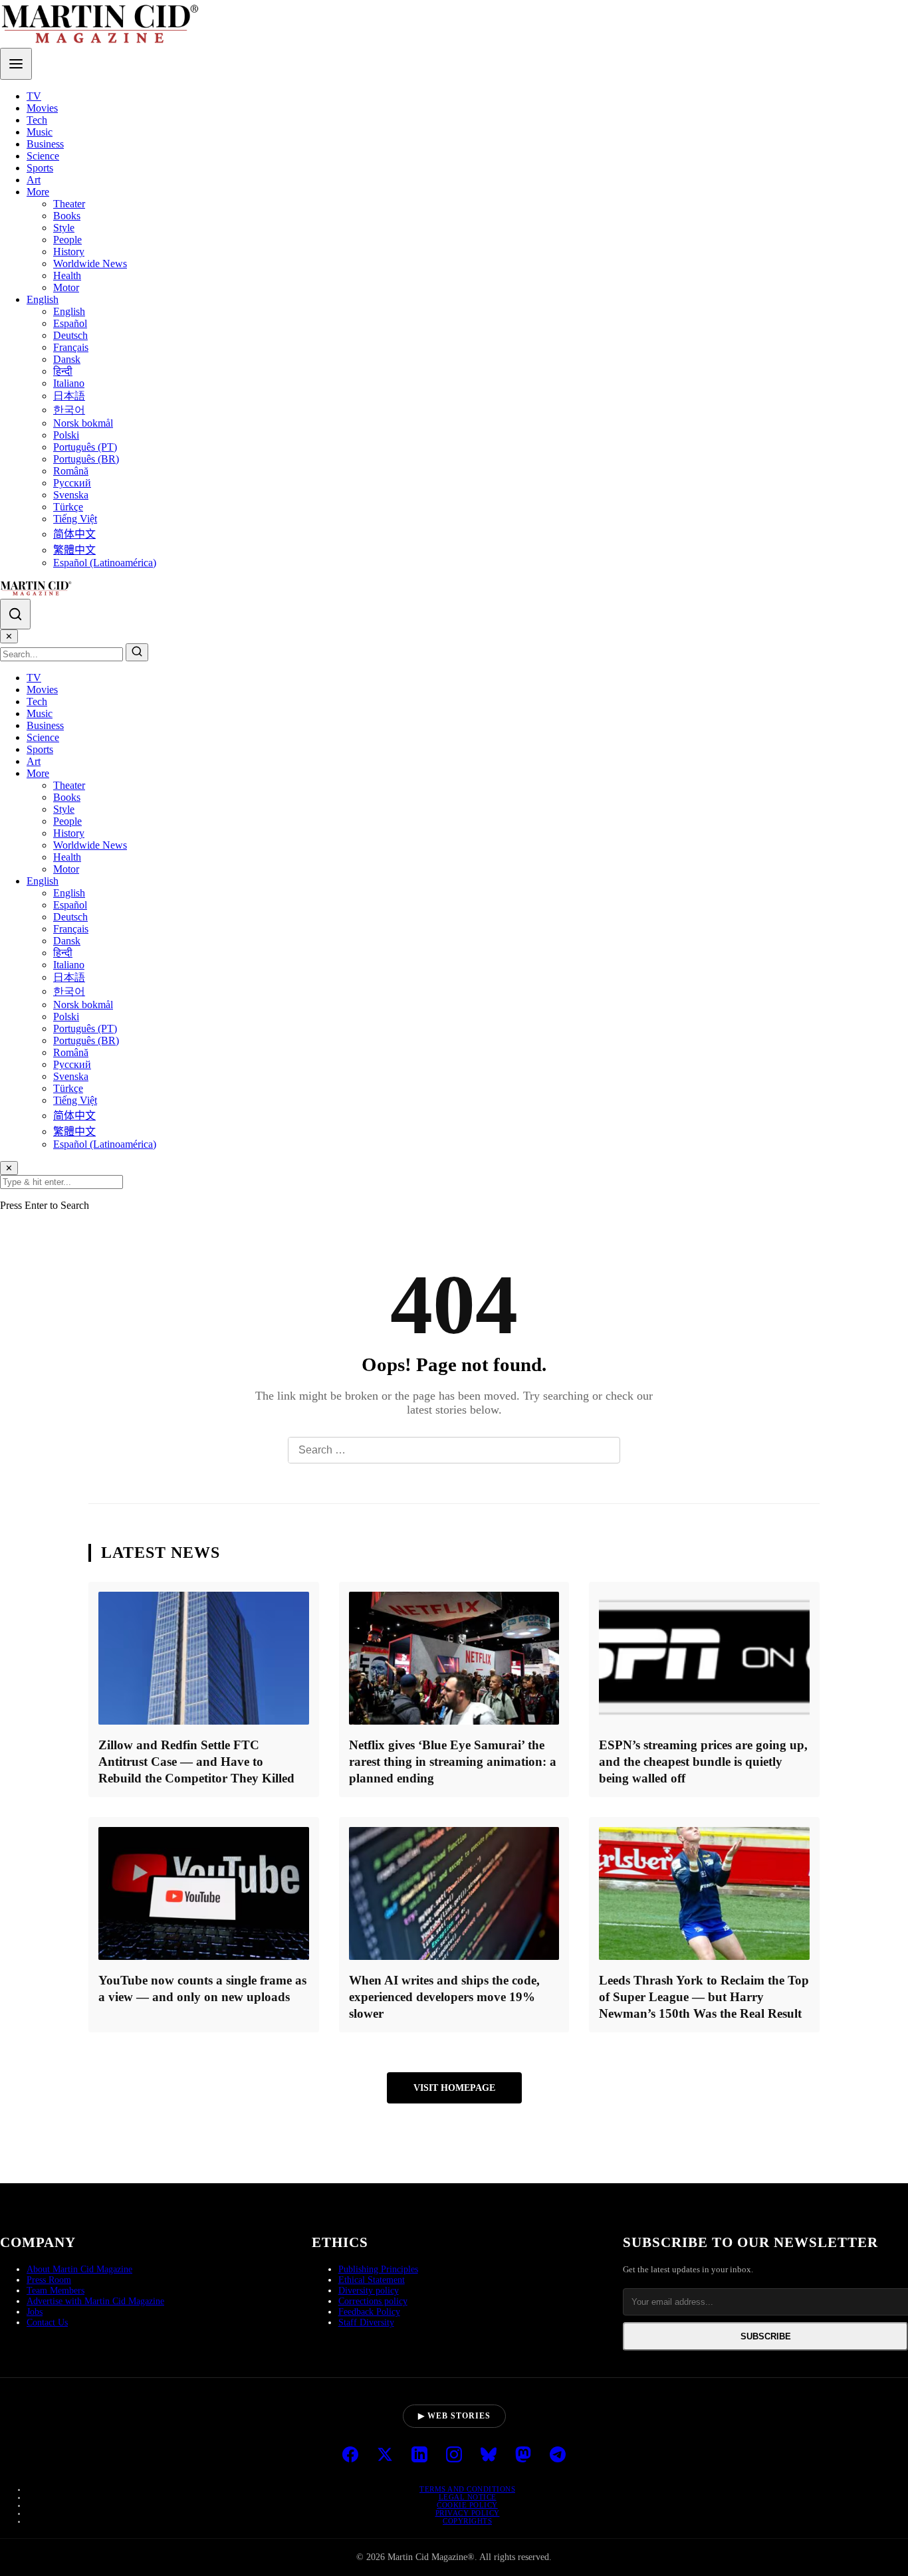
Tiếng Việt (75, 519)
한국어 (69, 410)
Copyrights (467, 2521)
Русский (72, 483)
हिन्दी (63, 371)
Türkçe (68, 507)
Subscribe (766, 2336)
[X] (385, 2456)
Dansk (67, 359)
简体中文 (74, 534)
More (38, 192)
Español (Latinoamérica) (105, 563)
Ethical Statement (372, 2280)
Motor (66, 287)
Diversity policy (369, 2291)
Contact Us (47, 2322)
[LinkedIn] (419, 2456)
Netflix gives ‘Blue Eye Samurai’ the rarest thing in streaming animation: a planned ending (453, 1762)
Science (43, 156)
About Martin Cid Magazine (79, 2269)
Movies (42, 108)
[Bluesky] (489, 2456)
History (69, 252)
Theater (69, 204)
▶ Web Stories (454, 2416)
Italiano (69, 383)
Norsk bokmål (83, 423)
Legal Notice (468, 2497)
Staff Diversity (366, 2322)
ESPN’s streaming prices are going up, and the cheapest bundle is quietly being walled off (703, 1762)
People (67, 240)
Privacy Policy (468, 2513)
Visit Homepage (454, 2088)
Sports (40, 168)
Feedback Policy (369, 2312)
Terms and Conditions (467, 2489)
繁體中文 (74, 550)
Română (71, 471)
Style (64, 228)
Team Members (56, 2291)
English (43, 299)
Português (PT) (85, 447)
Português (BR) (86, 459)
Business (45, 144)
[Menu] (16, 64)
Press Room (49, 2280)
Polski (66, 435)
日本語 (69, 396)
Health (67, 275)
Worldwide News (90, 264)
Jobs (35, 2312)
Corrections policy (373, 2301)
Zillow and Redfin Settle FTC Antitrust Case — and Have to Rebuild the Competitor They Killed (196, 1762)
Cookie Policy (467, 2505)
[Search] (15, 614)
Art (34, 180)
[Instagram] (454, 2456)
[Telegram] (558, 2456)
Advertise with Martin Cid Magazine (95, 2301)
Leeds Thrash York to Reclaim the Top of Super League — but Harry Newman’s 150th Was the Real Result (704, 1997)
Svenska (71, 495)
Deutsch (70, 335)
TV (34, 96)
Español (70, 323)
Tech (37, 120)
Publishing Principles (378, 2269)
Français (71, 347)
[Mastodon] (523, 2456)
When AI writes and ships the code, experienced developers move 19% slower (444, 1997)
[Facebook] (350, 2456)
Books (67, 216)
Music (40, 132)
